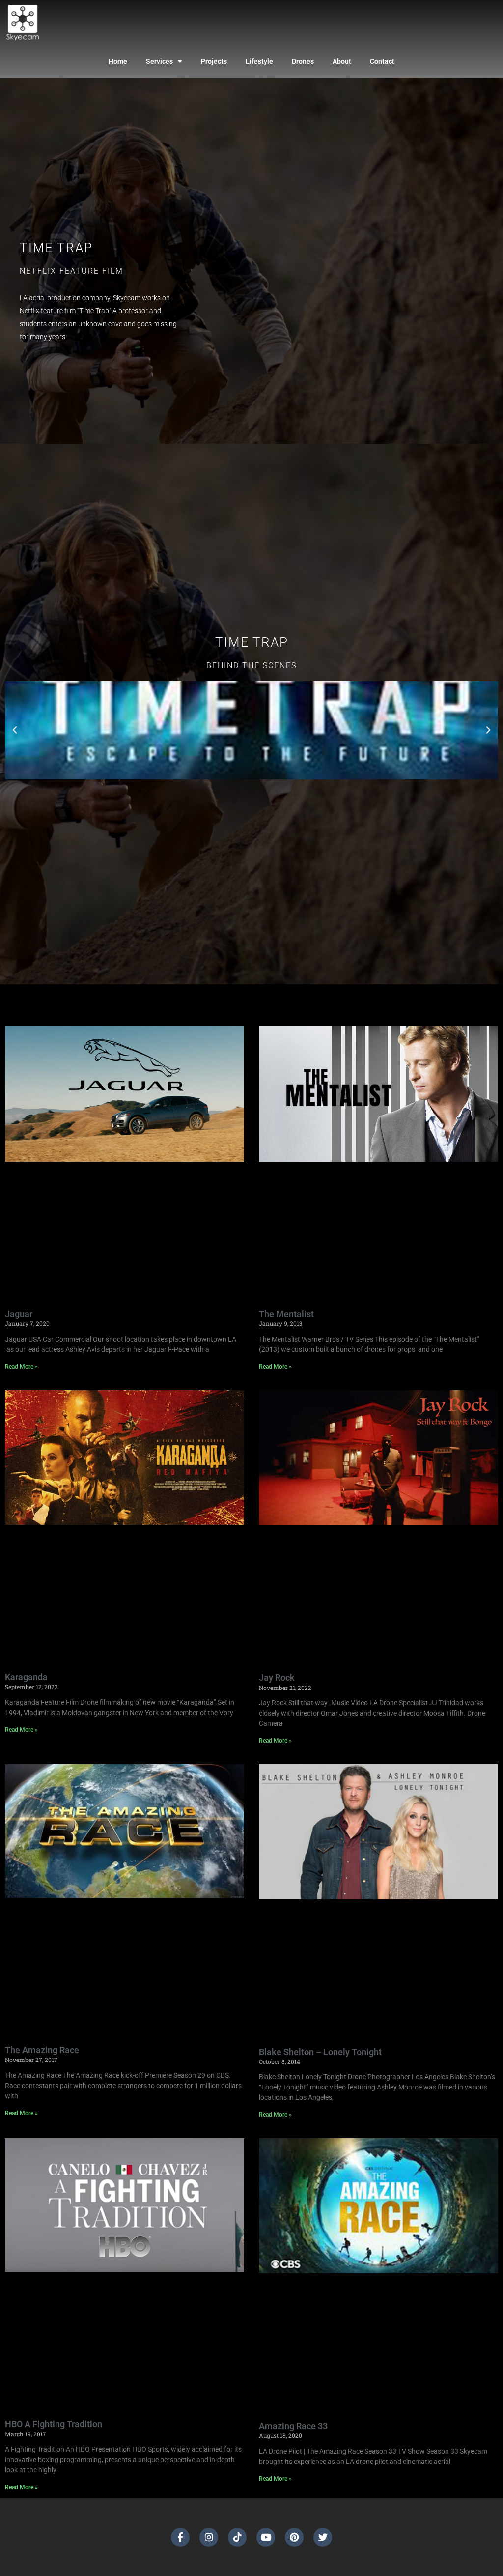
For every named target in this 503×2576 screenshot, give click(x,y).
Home (118, 61)
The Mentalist (286, 1314)
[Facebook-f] (180, 2537)
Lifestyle (259, 61)
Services (159, 61)
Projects (214, 61)
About (342, 61)
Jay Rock (277, 1677)
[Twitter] (323, 2537)
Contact (382, 61)
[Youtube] (266, 2537)
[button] (15, 730)
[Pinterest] (294, 2537)
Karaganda (26, 1677)
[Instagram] (209, 2537)
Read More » (21, 1367)
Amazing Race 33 (293, 2426)
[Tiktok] (237, 2537)
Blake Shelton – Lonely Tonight (320, 2052)
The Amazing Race (42, 2050)
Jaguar (19, 1314)
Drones (303, 61)
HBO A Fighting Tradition (54, 2424)
